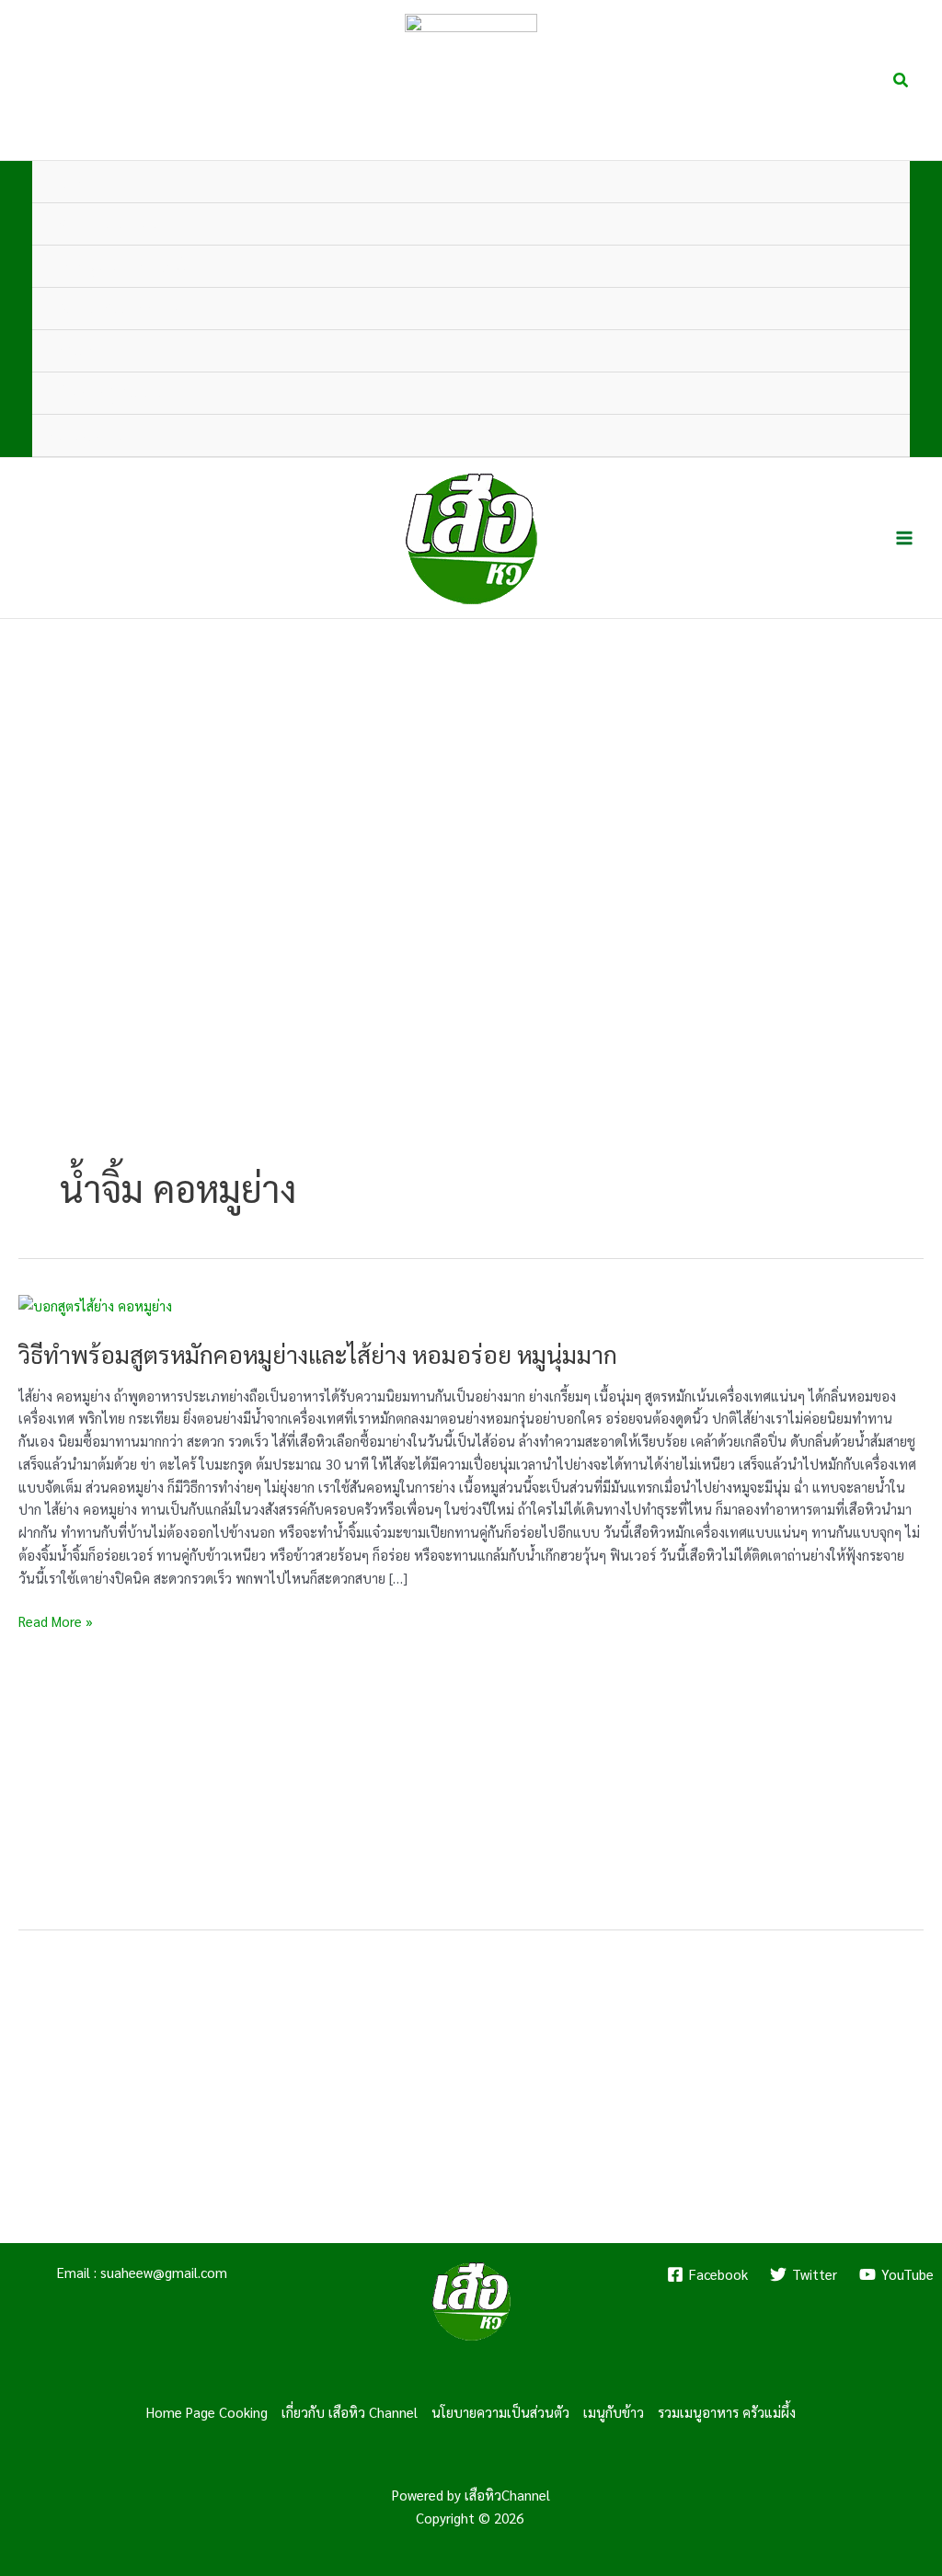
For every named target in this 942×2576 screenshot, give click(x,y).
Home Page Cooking (207, 2412)
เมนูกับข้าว (614, 2412)
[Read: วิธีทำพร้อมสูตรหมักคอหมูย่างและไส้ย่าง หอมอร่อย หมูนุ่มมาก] (95, 1305)
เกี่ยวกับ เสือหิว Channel (350, 2412)
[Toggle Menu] (868, 224)
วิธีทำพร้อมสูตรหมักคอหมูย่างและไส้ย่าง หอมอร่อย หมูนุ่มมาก (318, 1354)
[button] (902, 80)
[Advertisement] (471, 1773)
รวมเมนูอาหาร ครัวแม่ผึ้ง (727, 2412)
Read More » (56, 1622)
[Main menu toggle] (905, 538)
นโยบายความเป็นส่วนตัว (500, 2412)
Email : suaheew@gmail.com (142, 2272)
